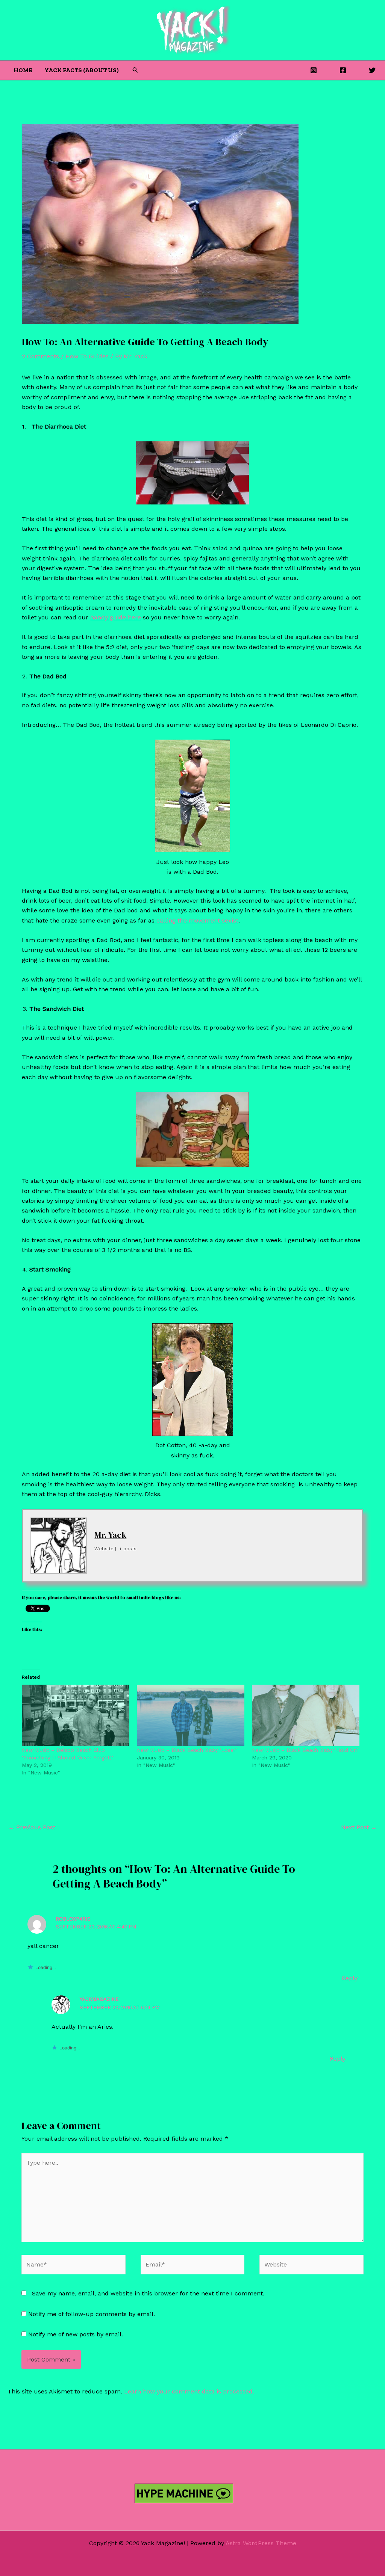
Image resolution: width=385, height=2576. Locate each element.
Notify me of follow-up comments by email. (92, 2314)
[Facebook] (343, 70)
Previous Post (32, 1827)
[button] (135, 70)
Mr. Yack (110, 1535)
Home (23, 70)
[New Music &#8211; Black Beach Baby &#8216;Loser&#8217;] (191, 1715)
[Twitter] (372, 70)
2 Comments (40, 356)
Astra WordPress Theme (261, 2543)
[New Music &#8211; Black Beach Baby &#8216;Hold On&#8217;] (306, 1715)
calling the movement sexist (196, 920)
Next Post (359, 1827)
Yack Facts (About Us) (82, 70)
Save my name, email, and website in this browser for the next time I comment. (148, 2293)
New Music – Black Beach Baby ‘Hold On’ (305, 1750)
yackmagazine (99, 1999)
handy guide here (116, 617)
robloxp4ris (73, 1919)
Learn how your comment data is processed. (189, 2391)
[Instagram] (314, 70)
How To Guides (87, 356)
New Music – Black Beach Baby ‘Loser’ (187, 1750)
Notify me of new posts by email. (76, 2334)
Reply (350, 1978)
